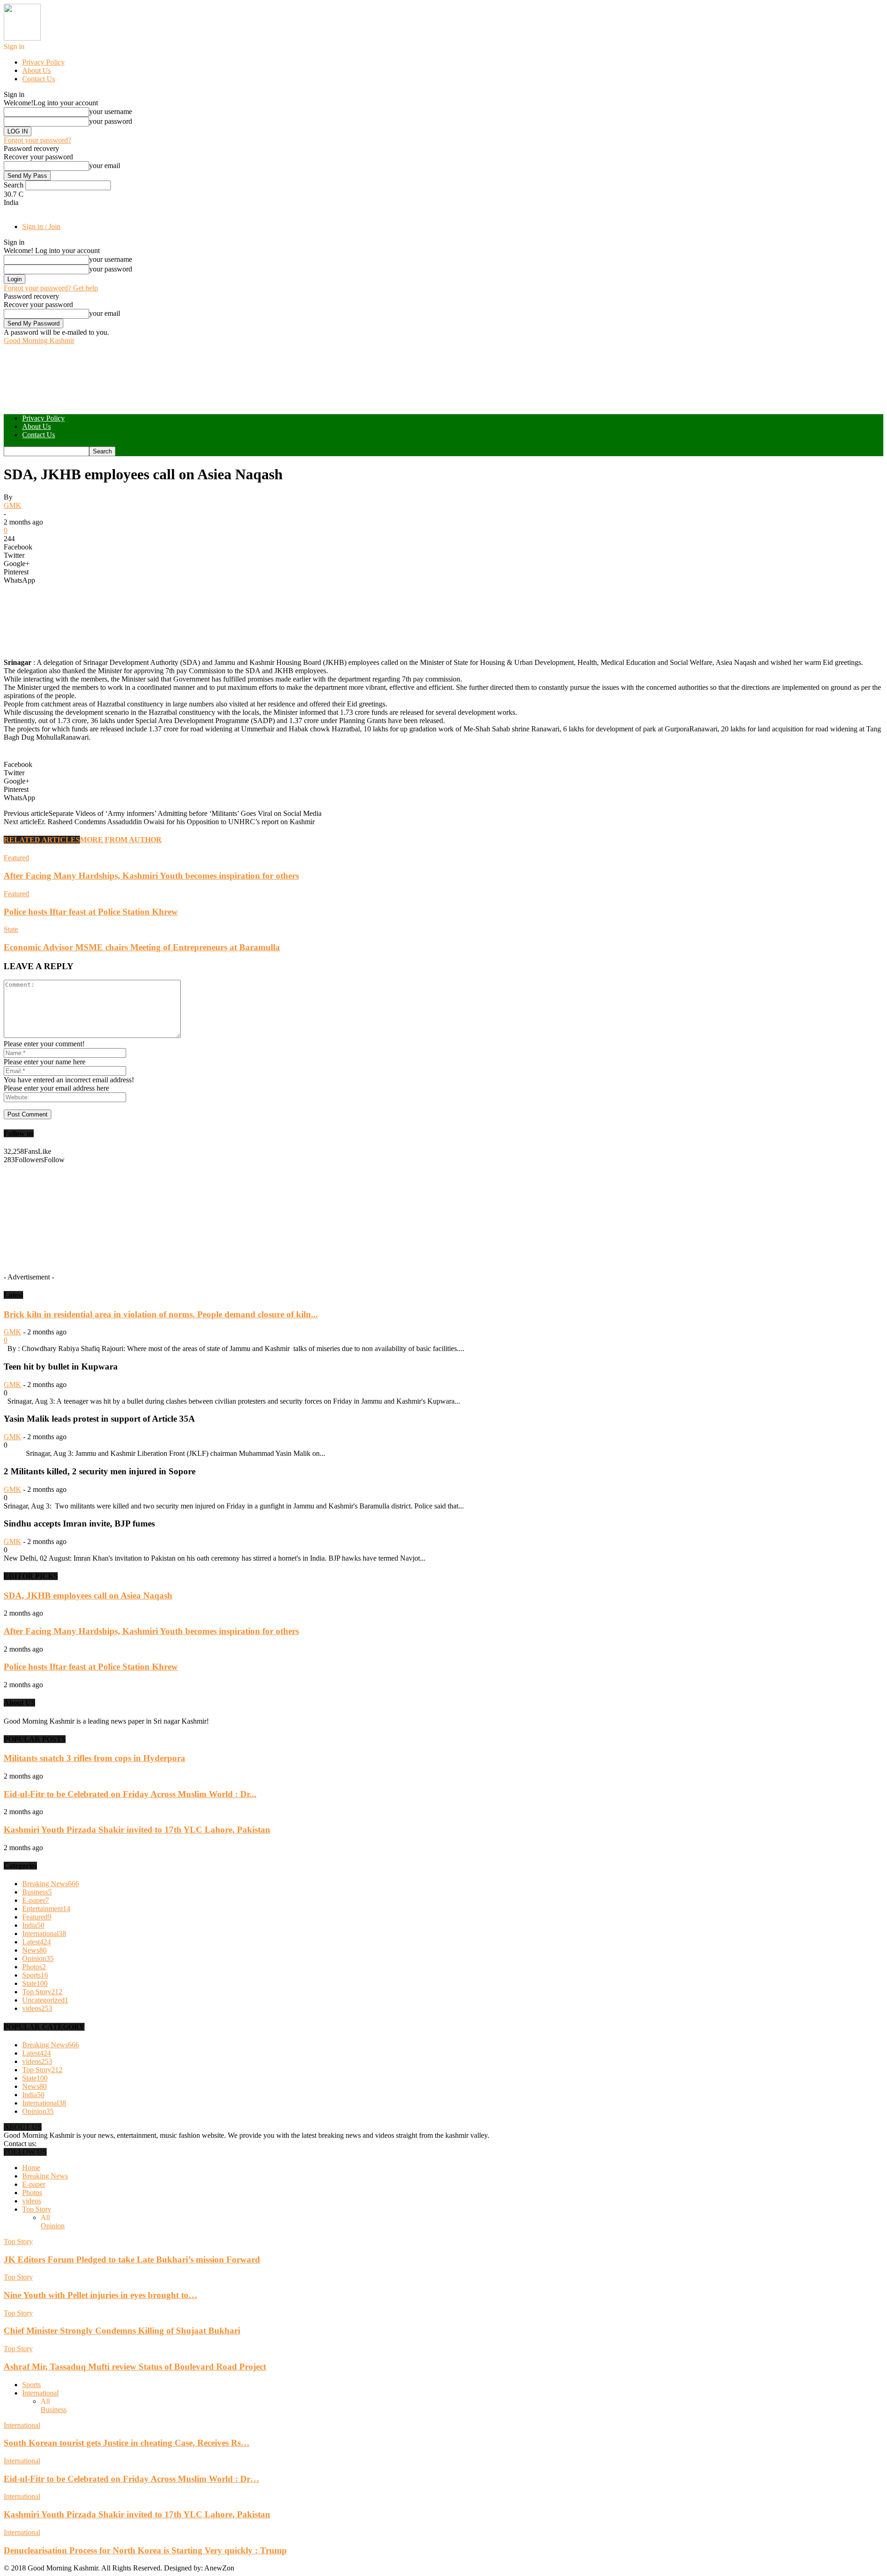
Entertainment (46, 1909)
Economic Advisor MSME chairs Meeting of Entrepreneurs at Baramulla (142, 947)
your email (105, 166)
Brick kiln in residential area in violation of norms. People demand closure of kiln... (161, 1314)
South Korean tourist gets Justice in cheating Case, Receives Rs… (127, 2443)
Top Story (42, 1992)
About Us (36, 70)
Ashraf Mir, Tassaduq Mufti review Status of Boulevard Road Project (135, 2367)
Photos (34, 1967)
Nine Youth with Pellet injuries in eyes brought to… (100, 2295)
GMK (12, 505)
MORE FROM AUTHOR (121, 840)
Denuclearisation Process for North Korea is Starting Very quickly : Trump (145, 2550)
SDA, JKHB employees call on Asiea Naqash (88, 1596)
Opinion (38, 1958)
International (44, 1934)
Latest (36, 1942)
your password (111, 121)
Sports (35, 1975)
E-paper (36, 1900)
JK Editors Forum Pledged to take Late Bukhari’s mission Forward (132, 2259)
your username (111, 112)
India (33, 1925)
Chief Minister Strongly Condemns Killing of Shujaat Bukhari (122, 2331)
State (11, 929)
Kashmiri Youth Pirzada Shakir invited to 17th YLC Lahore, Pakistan (137, 1830)
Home (31, 2168)
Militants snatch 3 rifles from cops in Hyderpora (94, 1758)
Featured (16, 858)
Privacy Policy (43, 62)
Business (37, 1892)
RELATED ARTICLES (42, 840)
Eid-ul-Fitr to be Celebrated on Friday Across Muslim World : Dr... (130, 1794)
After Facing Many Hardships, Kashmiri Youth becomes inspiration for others (151, 876)
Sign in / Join (41, 226)
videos (37, 2008)
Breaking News (51, 1884)
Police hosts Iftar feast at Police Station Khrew (91, 912)
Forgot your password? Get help (51, 288)
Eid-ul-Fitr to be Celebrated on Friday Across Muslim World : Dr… (131, 2479)
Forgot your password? (37, 140)
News (34, 1950)
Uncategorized (45, 2000)
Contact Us (39, 79)
